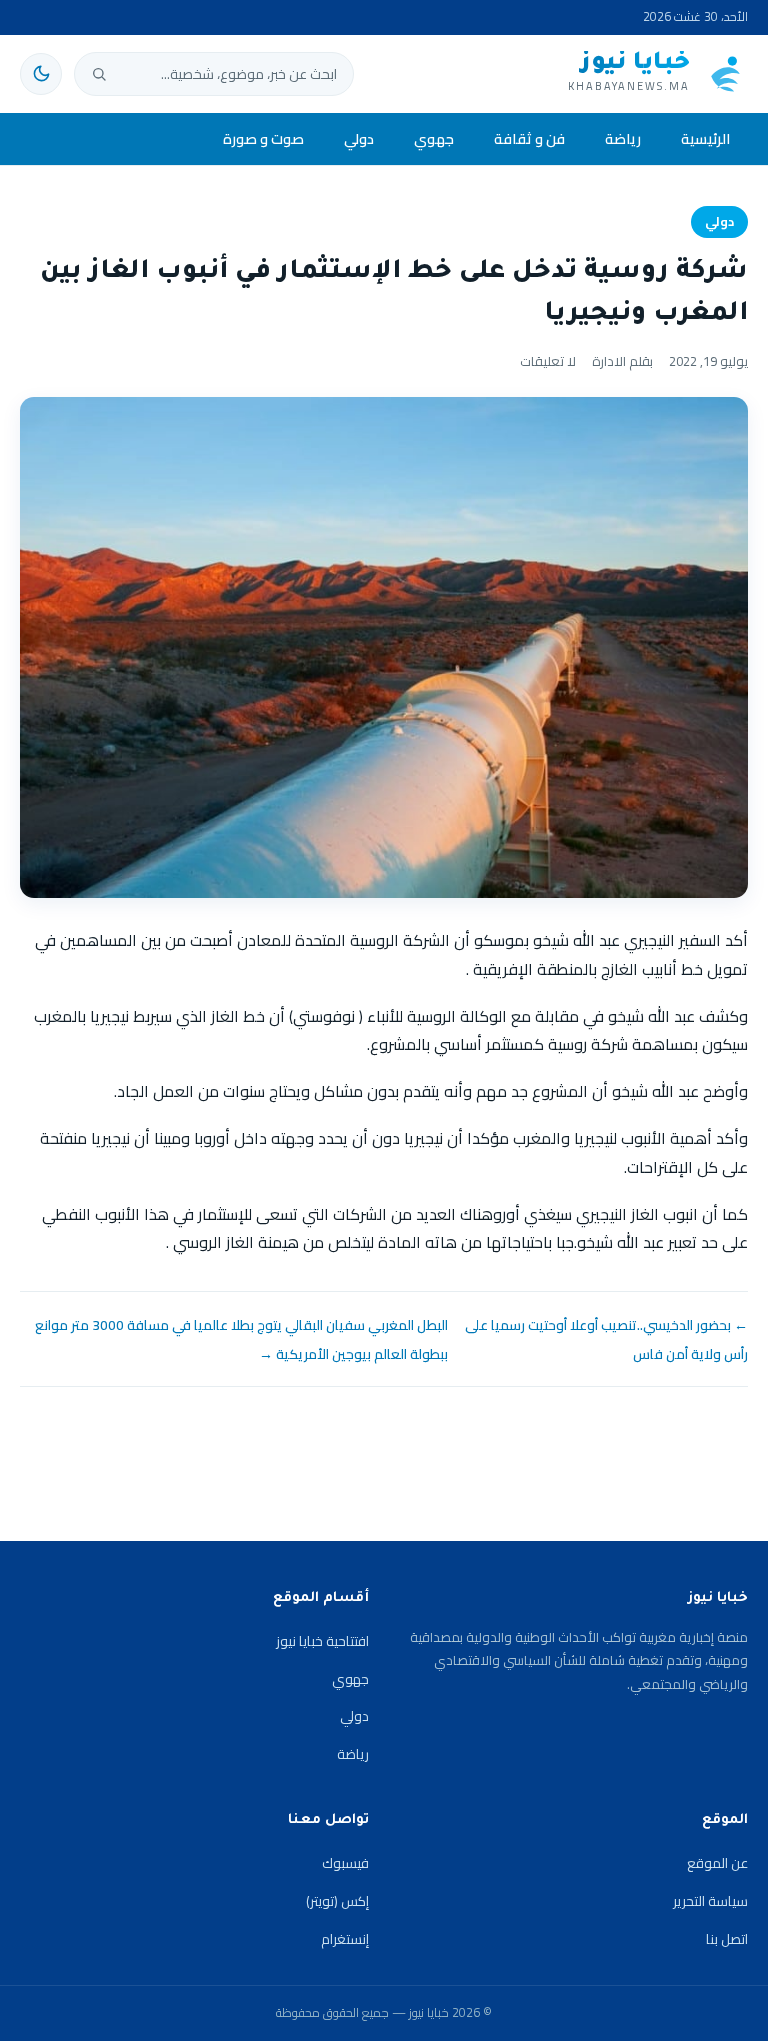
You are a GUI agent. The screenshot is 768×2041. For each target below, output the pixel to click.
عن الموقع (717, 1863)
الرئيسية (705, 138)
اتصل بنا (727, 1939)
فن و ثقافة (529, 138)
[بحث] (99, 74)
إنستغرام (345, 1939)
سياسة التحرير (710, 1901)
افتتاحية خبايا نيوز (322, 1641)
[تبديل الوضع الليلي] (41, 74)
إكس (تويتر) (337, 1901)
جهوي (434, 138)
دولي (359, 138)
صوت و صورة (263, 138)
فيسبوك (345, 1863)
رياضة (623, 138)
